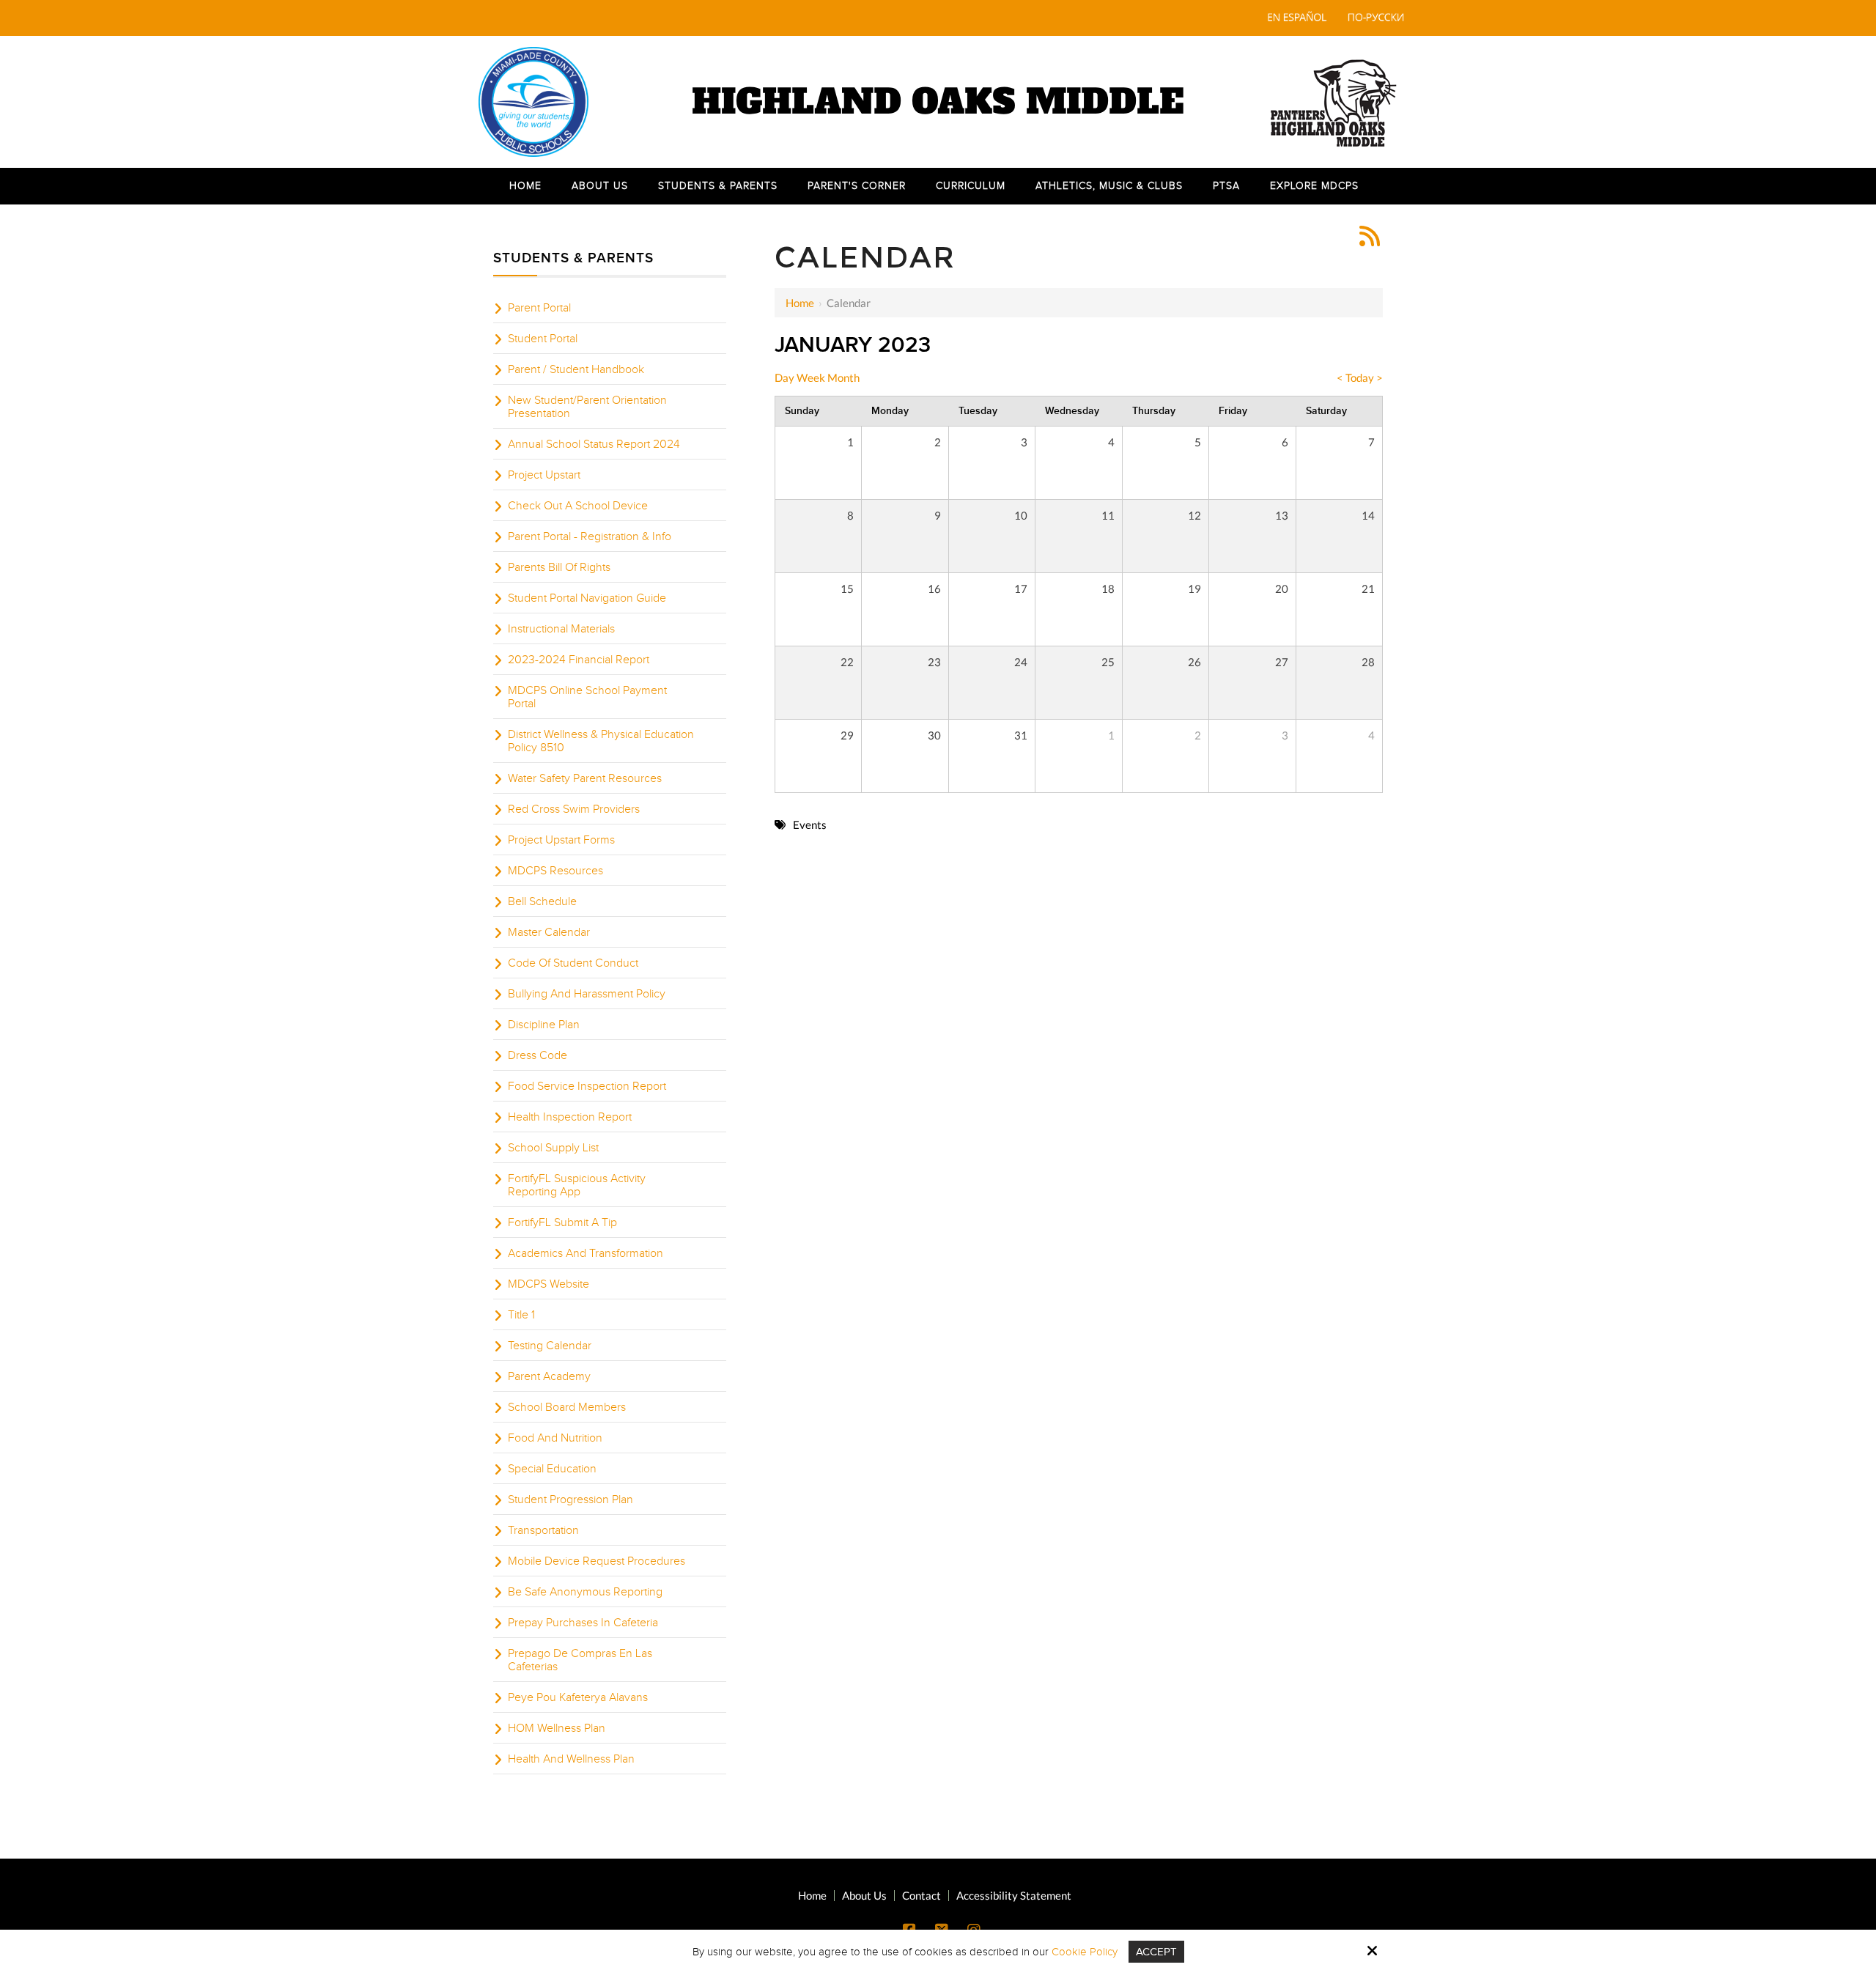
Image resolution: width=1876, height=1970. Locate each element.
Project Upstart (544, 475)
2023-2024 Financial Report (579, 660)
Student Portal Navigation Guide (587, 598)
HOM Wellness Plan (557, 1728)
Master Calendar (549, 932)
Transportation (543, 1530)
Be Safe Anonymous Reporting (585, 1592)
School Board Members (567, 1407)
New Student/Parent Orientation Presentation (587, 407)
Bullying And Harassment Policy (587, 994)
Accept (1156, 1952)
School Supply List (553, 1148)
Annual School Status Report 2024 (594, 444)
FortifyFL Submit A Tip (562, 1222)
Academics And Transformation (586, 1253)
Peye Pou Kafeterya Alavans (578, 1697)
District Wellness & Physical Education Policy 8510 (601, 741)
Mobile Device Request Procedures (597, 1561)
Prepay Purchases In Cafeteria (583, 1623)
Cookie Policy (1085, 1952)
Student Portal (543, 339)
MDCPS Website (549, 1284)
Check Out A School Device (578, 506)
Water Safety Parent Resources (585, 778)
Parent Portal (539, 308)
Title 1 (521, 1315)
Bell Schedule (542, 901)
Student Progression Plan (570, 1499)
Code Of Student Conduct (573, 963)
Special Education (552, 1469)
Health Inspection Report (570, 1117)
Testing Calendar (550, 1346)
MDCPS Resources (555, 871)
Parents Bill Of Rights (559, 567)
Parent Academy (549, 1376)
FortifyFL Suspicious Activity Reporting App (577, 1185)
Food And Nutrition (555, 1438)
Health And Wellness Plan (571, 1759)
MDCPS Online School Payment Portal (587, 697)
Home (800, 303)
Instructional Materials (561, 629)
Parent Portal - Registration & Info (590, 536)
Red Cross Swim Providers (574, 809)
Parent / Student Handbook (576, 369)
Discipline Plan (544, 1025)
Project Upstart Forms (561, 840)
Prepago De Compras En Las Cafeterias (580, 1660)
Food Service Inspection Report (587, 1086)
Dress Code (538, 1055)
